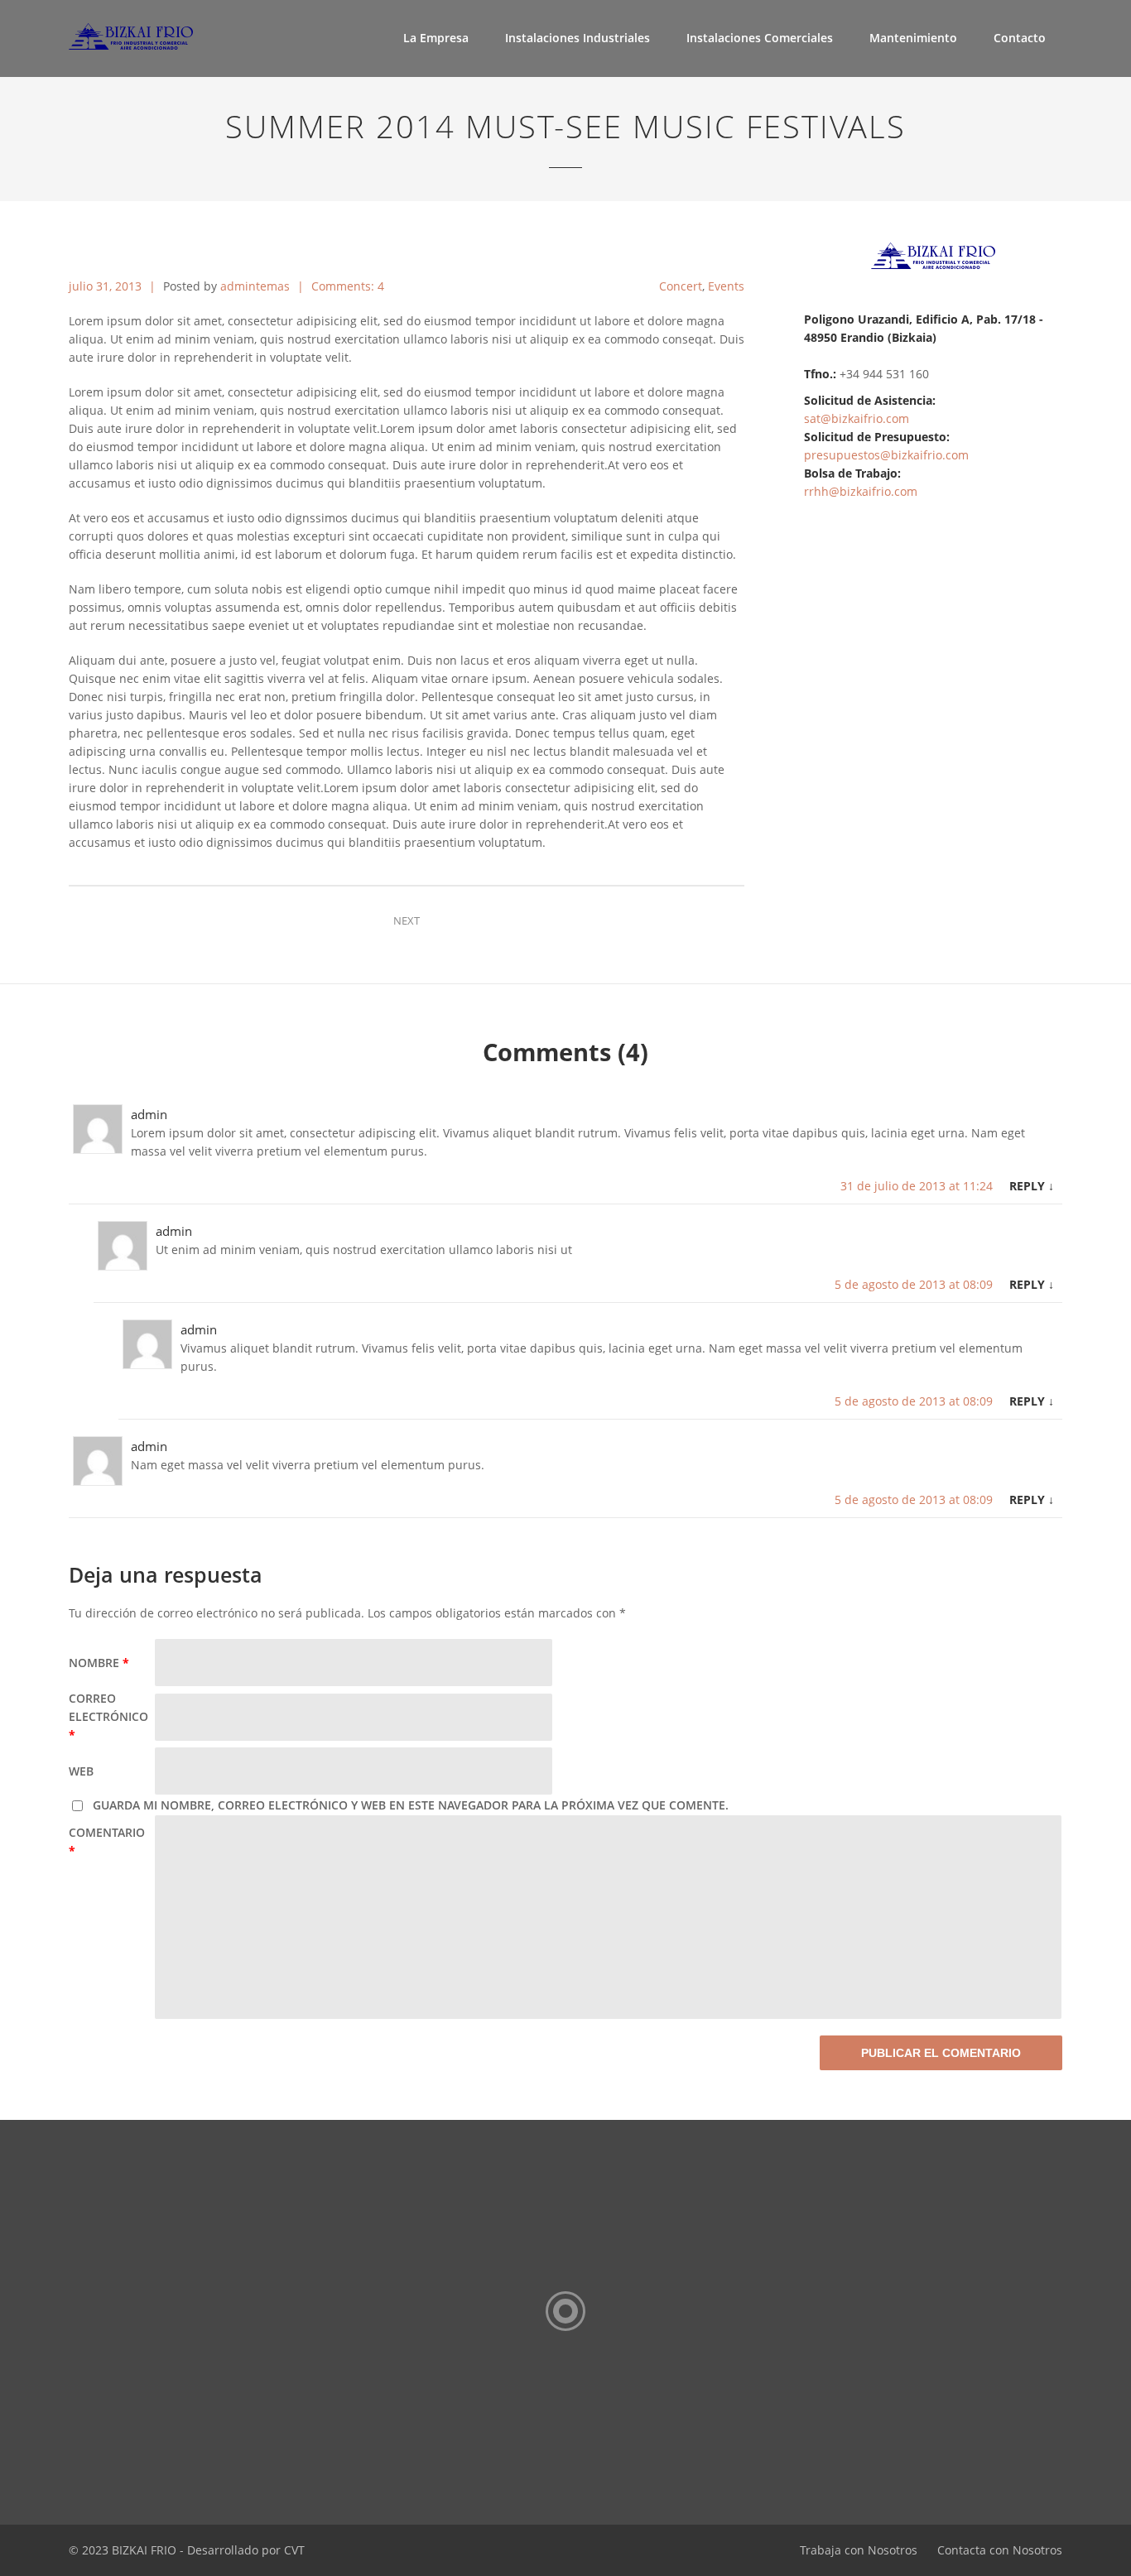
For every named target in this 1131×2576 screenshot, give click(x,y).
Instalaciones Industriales (578, 38)
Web (81, 1771)
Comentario (107, 1841)
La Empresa (436, 38)
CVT (294, 2550)
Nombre (99, 1663)
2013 (130, 286)
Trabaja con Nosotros (859, 2550)
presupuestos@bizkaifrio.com (886, 455)
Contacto (1020, 38)
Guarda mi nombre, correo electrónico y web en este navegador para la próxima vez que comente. (411, 1805)
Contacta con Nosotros (1000, 2550)
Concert (681, 286)
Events (726, 286)
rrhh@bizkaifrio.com (861, 491)
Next (407, 920)
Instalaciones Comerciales (760, 38)
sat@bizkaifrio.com (857, 418)
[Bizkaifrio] (146, 33)
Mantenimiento (913, 38)
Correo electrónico (108, 1716)
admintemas (255, 286)
